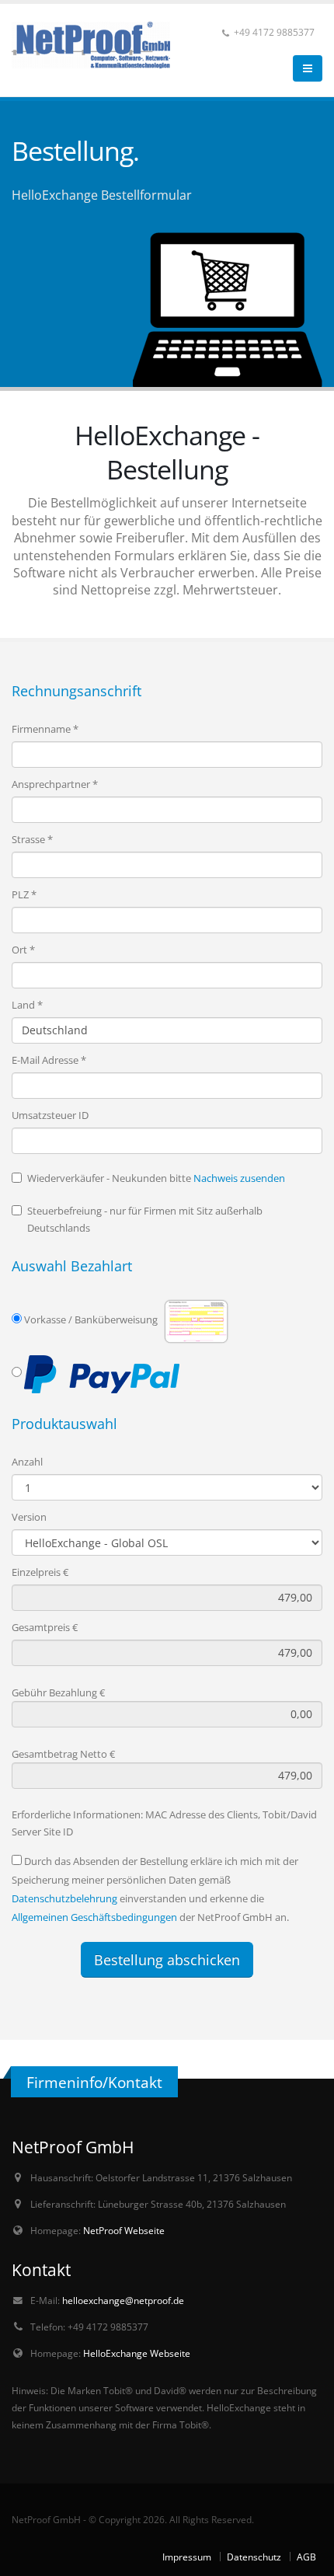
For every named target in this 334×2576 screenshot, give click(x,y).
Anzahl (27, 1462)
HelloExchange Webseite (137, 2353)
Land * (27, 1005)
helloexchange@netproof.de (123, 2300)
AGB (306, 2557)
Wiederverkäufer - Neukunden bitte (156, 1178)
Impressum (187, 2557)
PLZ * (24, 894)
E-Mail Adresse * (49, 1060)
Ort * (23, 950)
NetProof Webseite (124, 2230)
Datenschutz (254, 2557)
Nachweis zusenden (239, 1178)
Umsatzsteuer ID (50, 1115)
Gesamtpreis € (45, 1627)
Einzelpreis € (40, 1572)
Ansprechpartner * (55, 784)
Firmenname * (45, 729)
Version (29, 1517)
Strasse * (32, 839)
